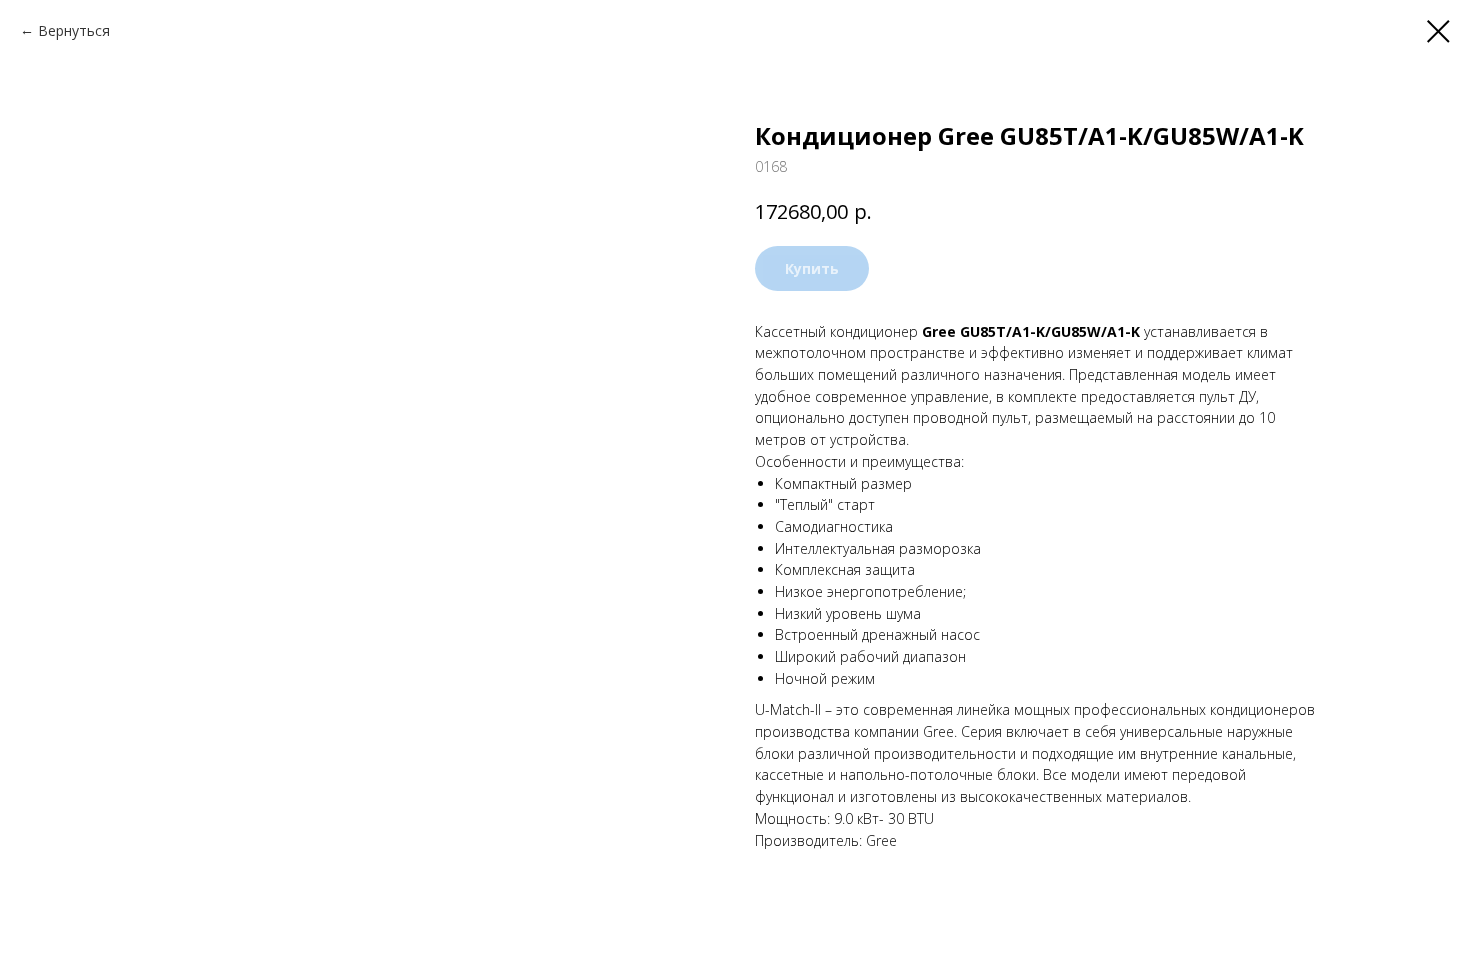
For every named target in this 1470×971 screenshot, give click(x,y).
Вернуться (74, 30)
